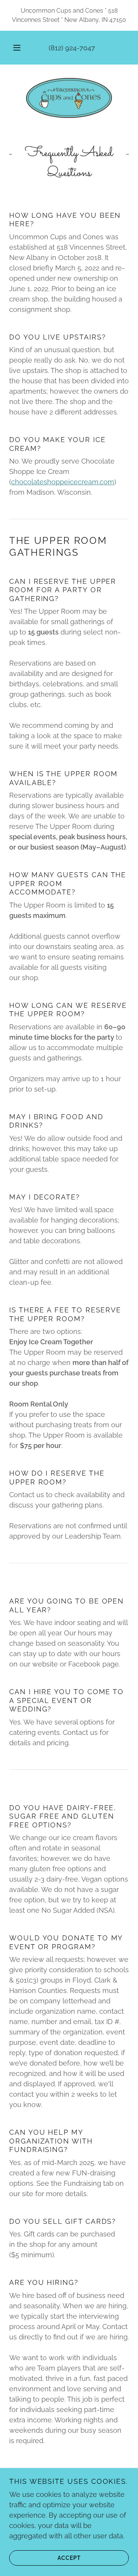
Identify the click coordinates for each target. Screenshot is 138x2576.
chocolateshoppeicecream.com (63, 482)
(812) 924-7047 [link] (72, 48)
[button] (17, 48)
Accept (69, 2558)
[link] (69, 98)
